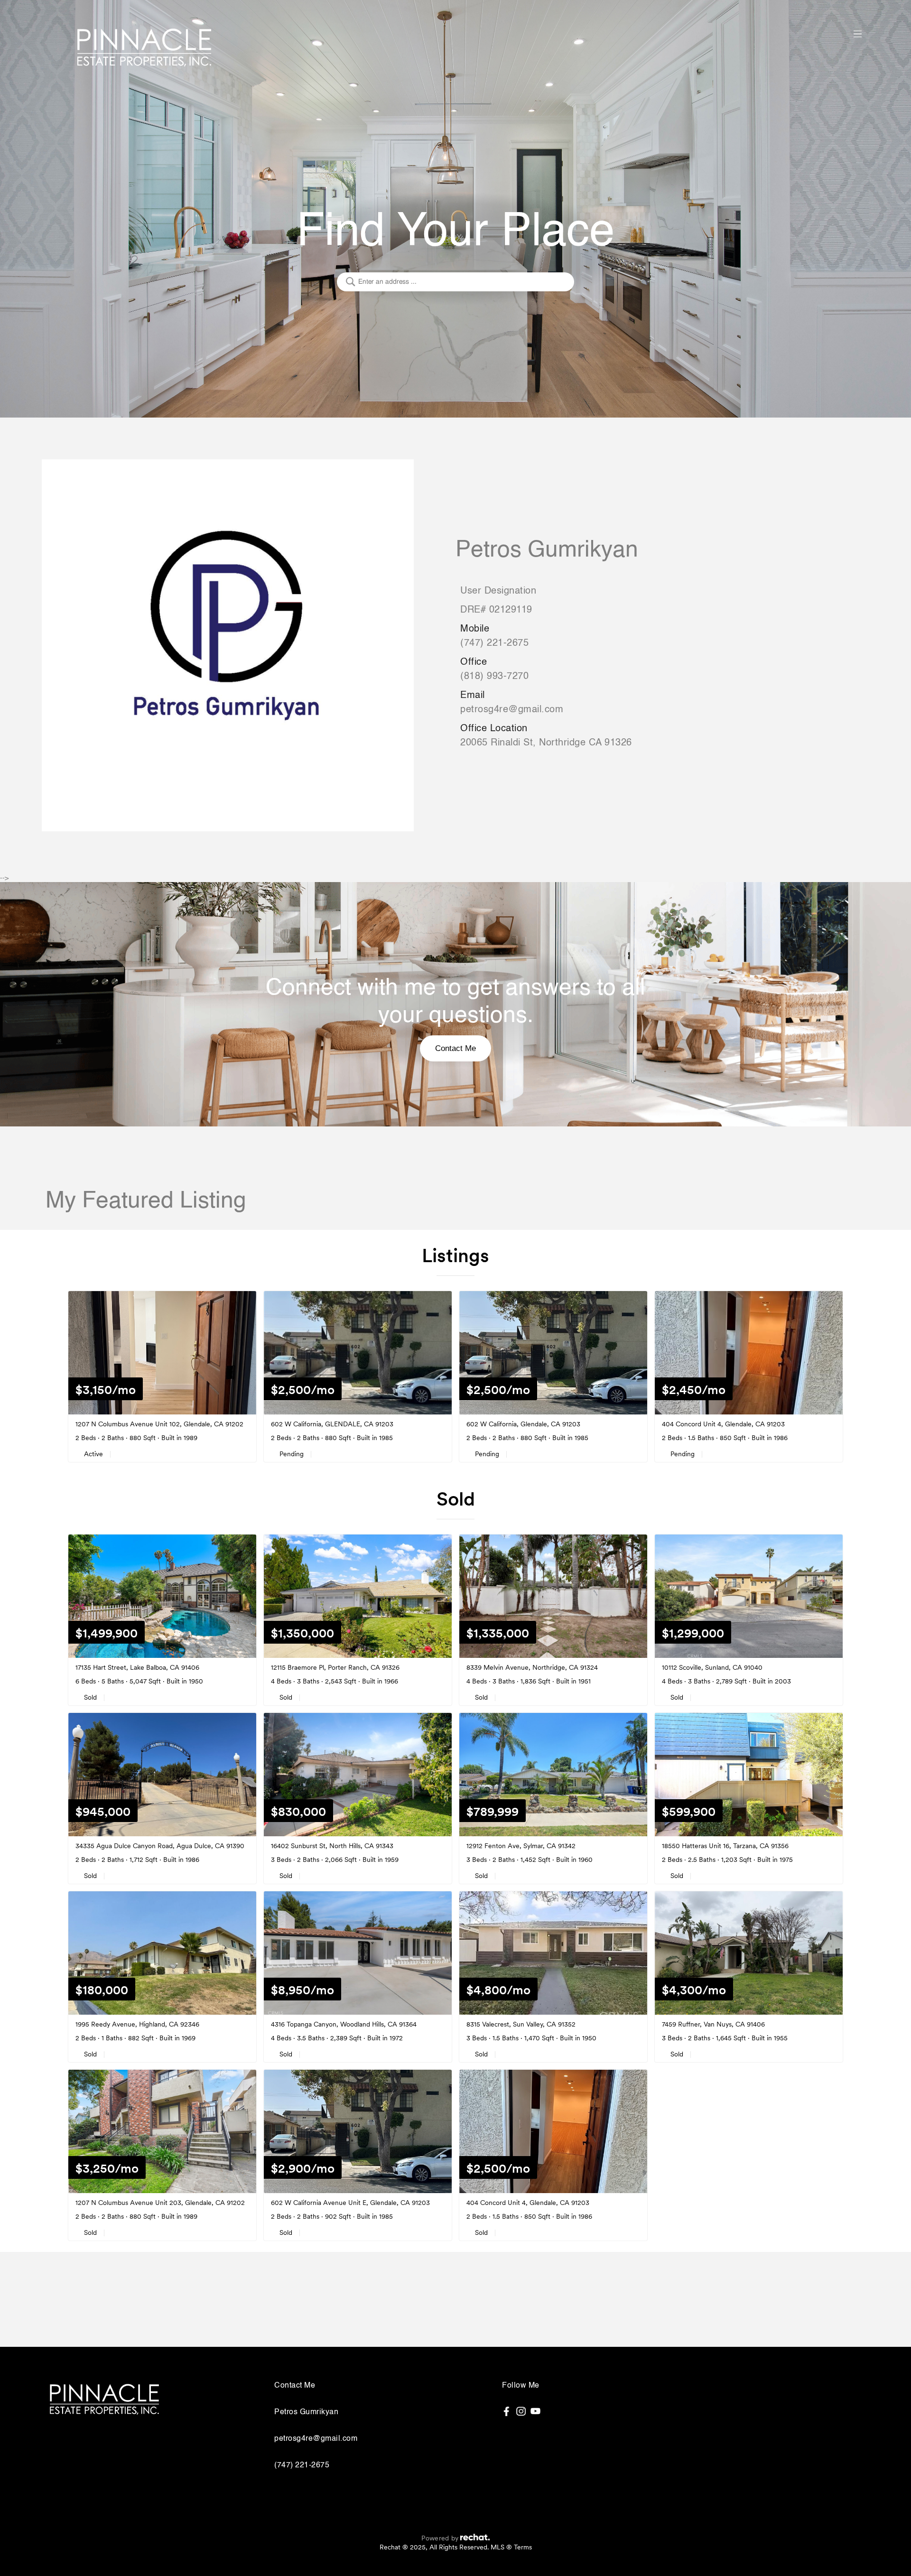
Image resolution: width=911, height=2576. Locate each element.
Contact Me (455, 1048)
